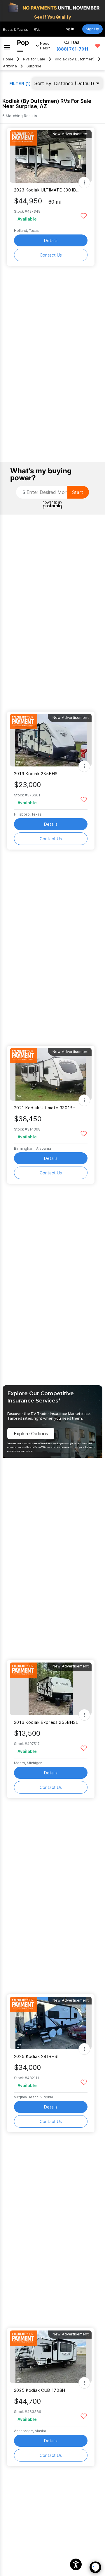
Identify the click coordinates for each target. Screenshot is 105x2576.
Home (8, 59)
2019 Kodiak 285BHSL (37, 774)
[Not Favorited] (84, 215)
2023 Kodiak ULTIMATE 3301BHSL (47, 190)
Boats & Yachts (15, 29)
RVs (37, 29)
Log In (69, 29)
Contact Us (51, 255)
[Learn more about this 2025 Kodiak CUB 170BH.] (51, 2357)
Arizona (10, 66)
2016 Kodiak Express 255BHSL (46, 1722)
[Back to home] (23, 46)
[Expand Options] (84, 182)
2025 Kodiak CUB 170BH (40, 2390)
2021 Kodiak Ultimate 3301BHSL (47, 1108)
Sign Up (92, 29)
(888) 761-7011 (72, 49)
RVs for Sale (34, 59)
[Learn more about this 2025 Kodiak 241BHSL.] (51, 2023)
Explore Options (31, 1434)
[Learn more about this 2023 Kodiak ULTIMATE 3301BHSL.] (51, 156)
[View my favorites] (98, 46)
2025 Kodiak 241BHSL (37, 2056)
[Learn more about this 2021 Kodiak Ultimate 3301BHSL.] (51, 1074)
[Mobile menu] (7, 46)
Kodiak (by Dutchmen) (75, 59)
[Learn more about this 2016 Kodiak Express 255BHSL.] (51, 1689)
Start (78, 492)
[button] (76, 2564)
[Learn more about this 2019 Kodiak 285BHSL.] (51, 740)
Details (51, 240)
